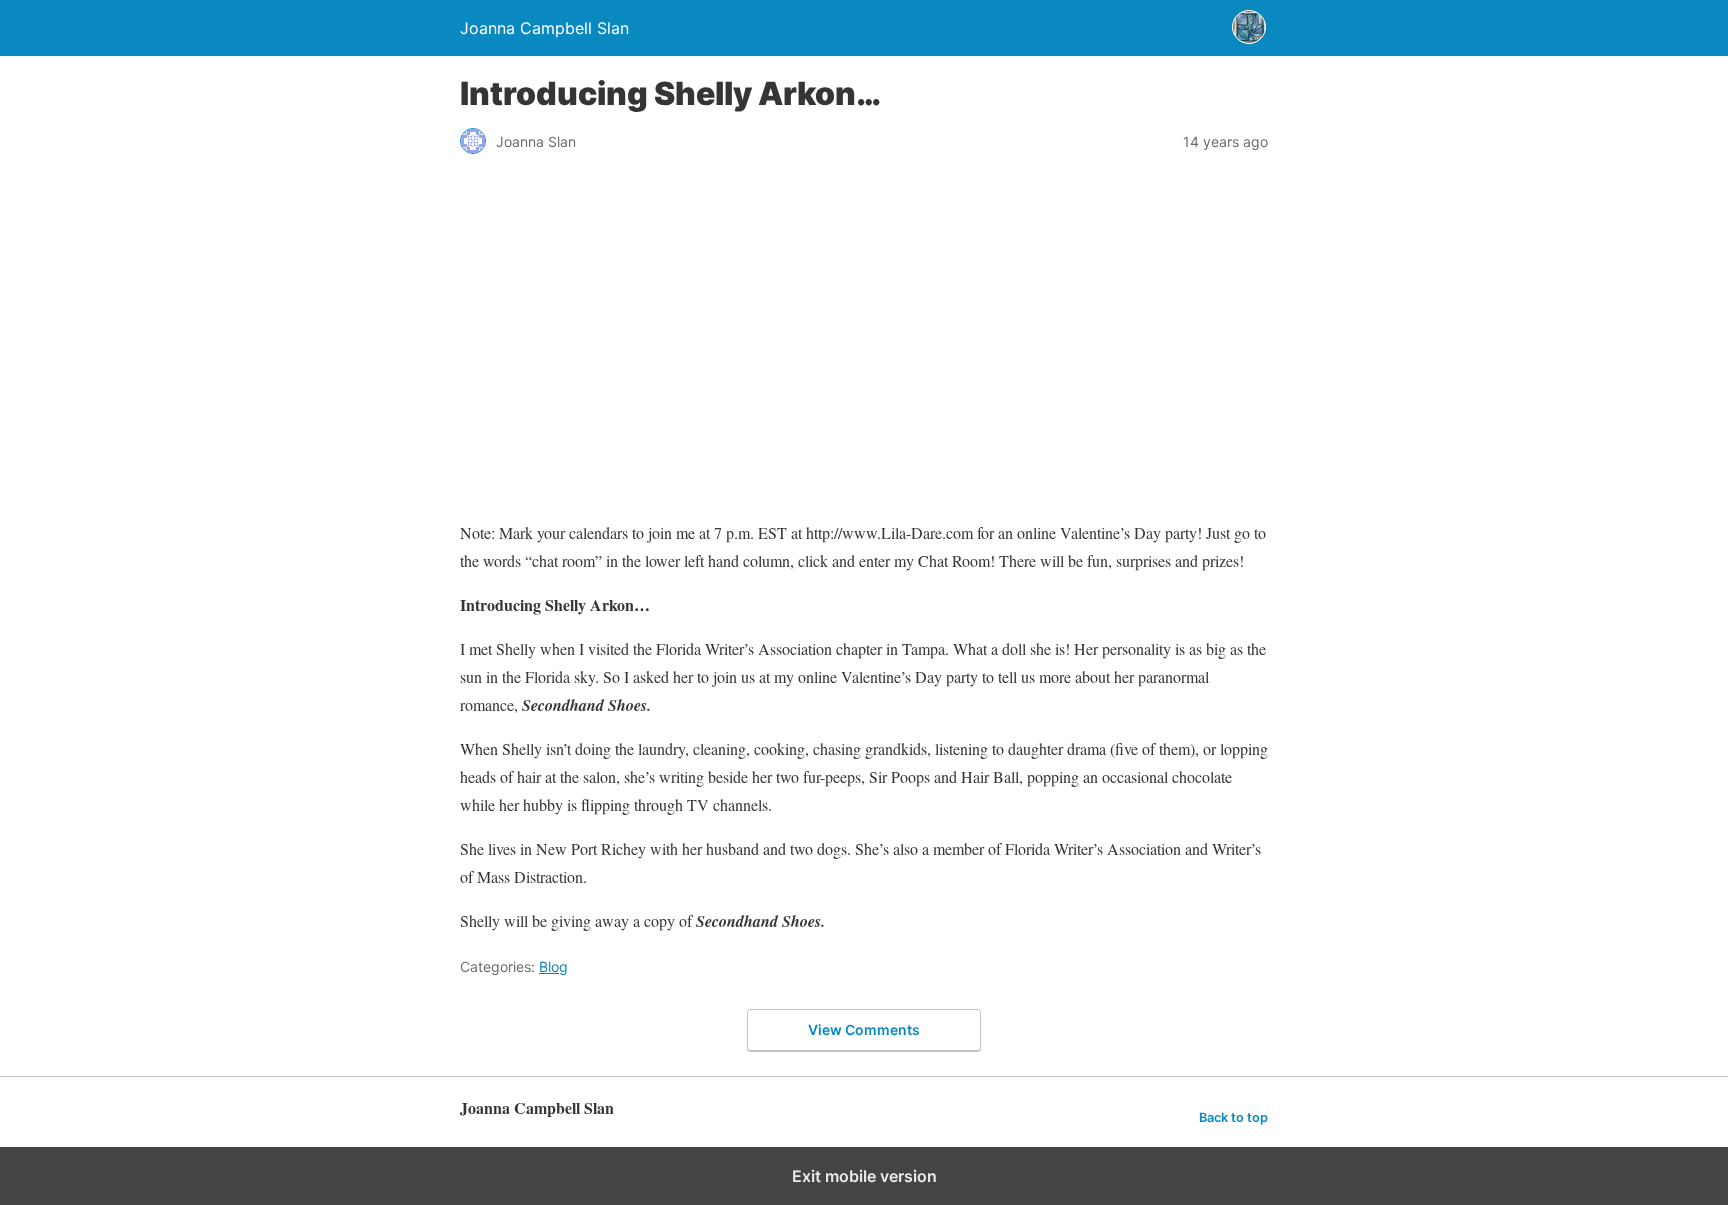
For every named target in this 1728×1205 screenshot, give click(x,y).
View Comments (864, 1029)
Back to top (1233, 1117)
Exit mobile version (864, 1176)
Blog (553, 966)
